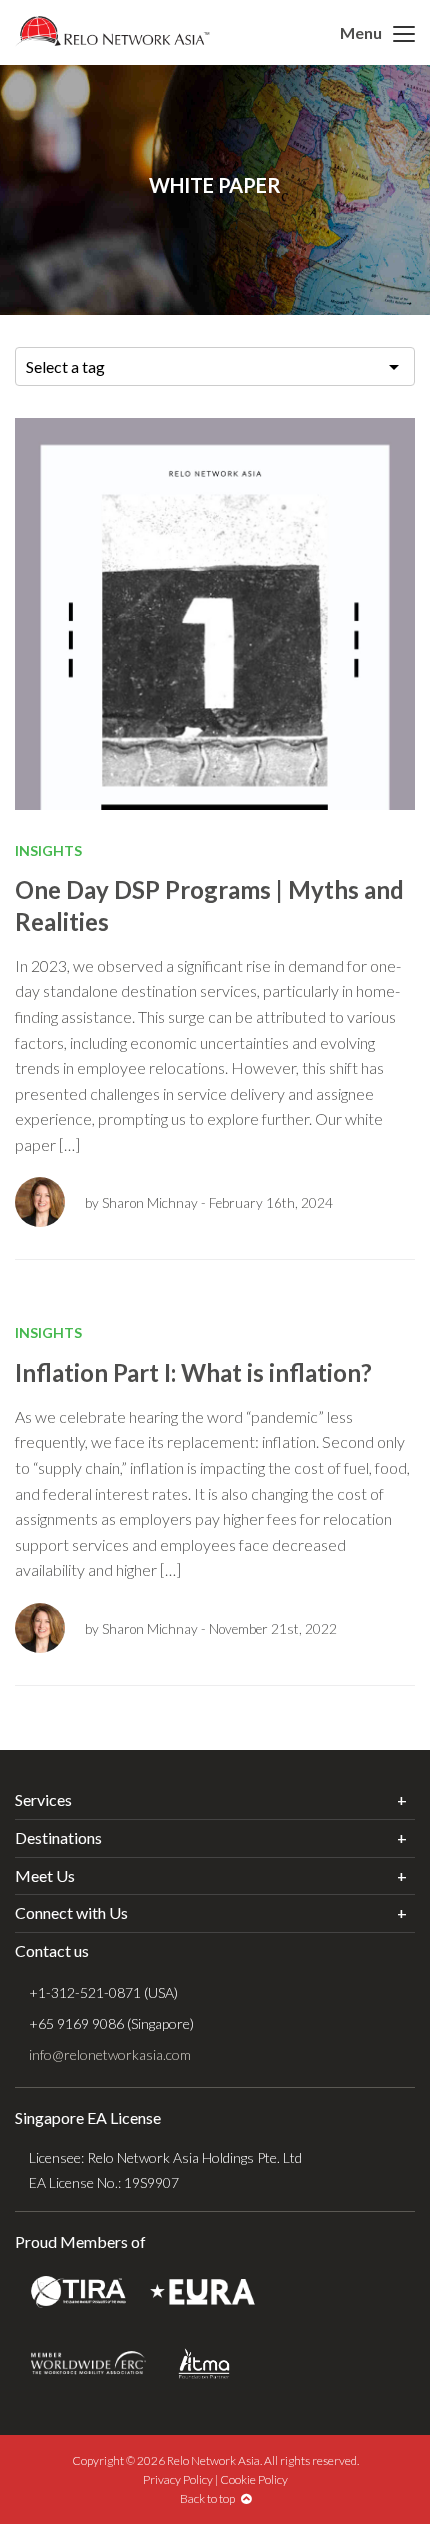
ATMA (204, 2363)
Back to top (210, 2498)
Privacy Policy (178, 2479)
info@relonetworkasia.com (110, 2054)
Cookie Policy (254, 2479)
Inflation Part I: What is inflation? (193, 1372)
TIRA (78, 2292)
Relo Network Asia (112, 31)
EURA (202, 2292)
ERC (88, 2363)
